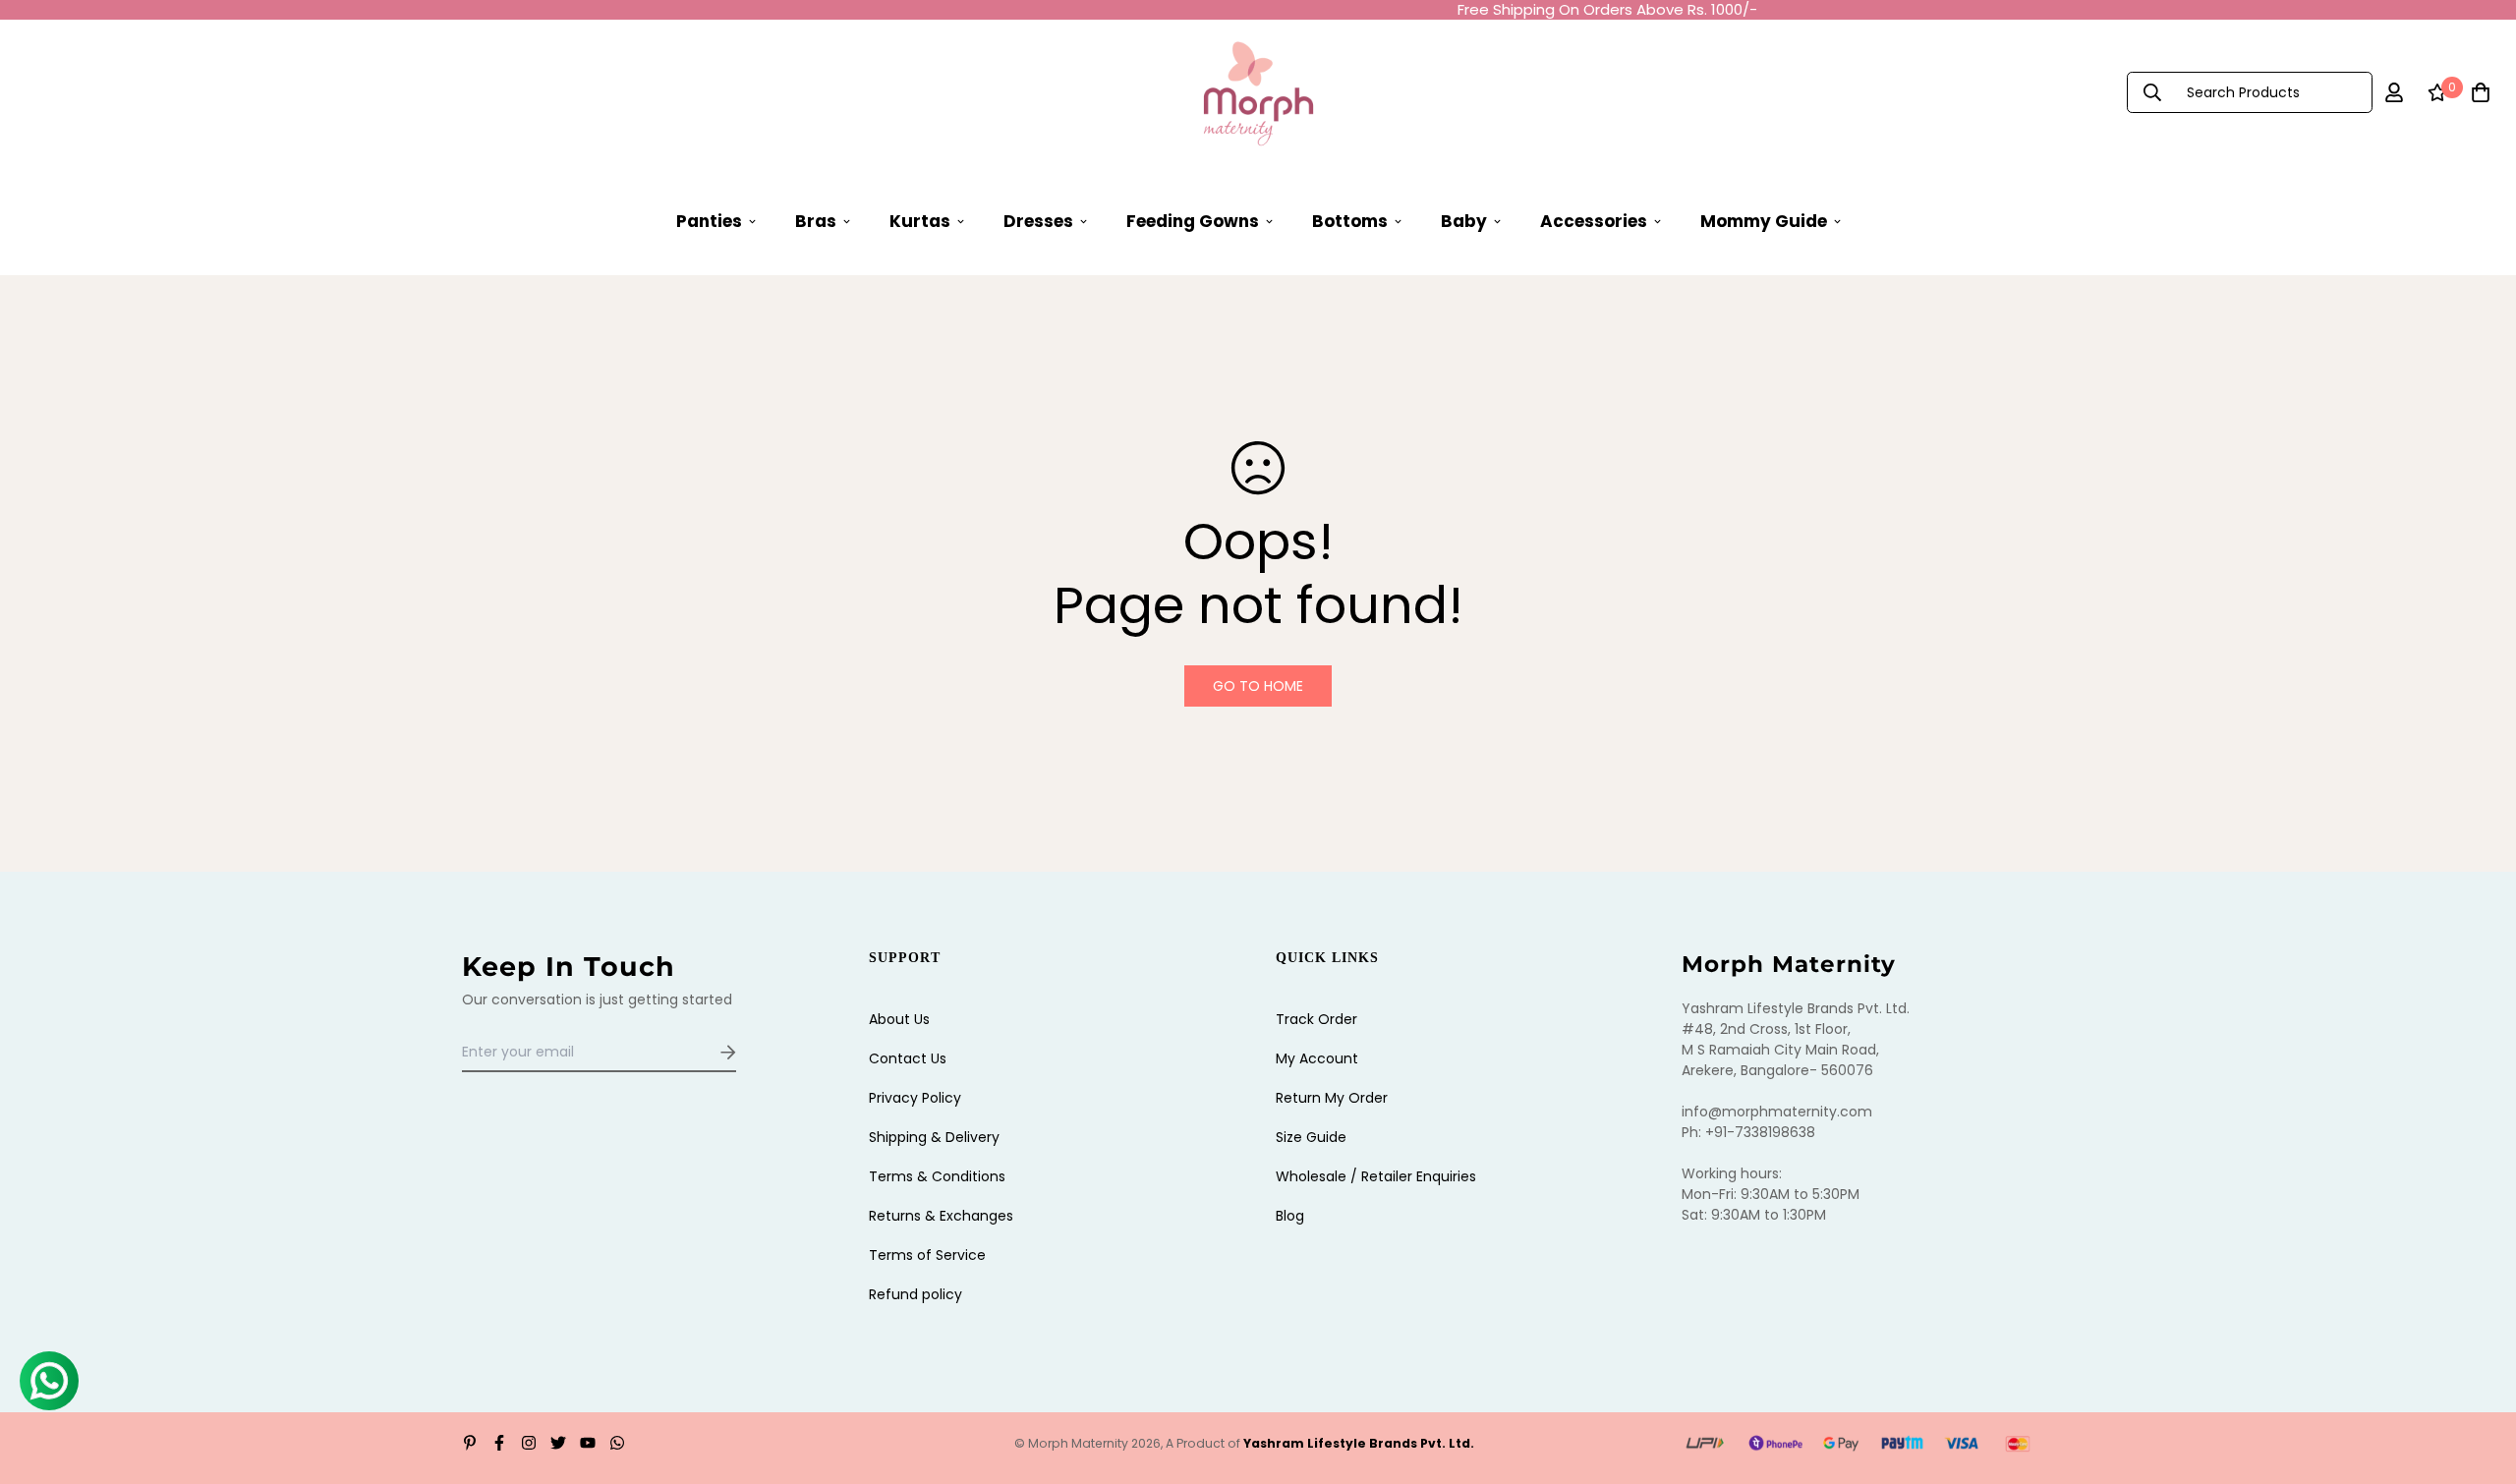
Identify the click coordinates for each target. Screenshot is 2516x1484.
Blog (1290, 1216)
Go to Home (1258, 686)
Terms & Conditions (937, 1176)
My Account (1317, 1058)
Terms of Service (927, 1255)
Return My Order (1332, 1098)
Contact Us (908, 1058)
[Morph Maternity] (1258, 92)
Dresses (1038, 220)
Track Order (1316, 1019)
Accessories (1594, 220)
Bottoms (1350, 220)
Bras (816, 220)
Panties (709, 220)
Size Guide (1311, 1137)
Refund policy (915, 1294)
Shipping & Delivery (934, 1137)
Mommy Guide (1764, 220)
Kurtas (920, 220)
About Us (899, 1019)
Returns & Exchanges (941, 1216)
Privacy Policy (915, 1098)
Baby (1464, 220)
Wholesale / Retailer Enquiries (1376, 1176)
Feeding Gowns (1193, 220)
